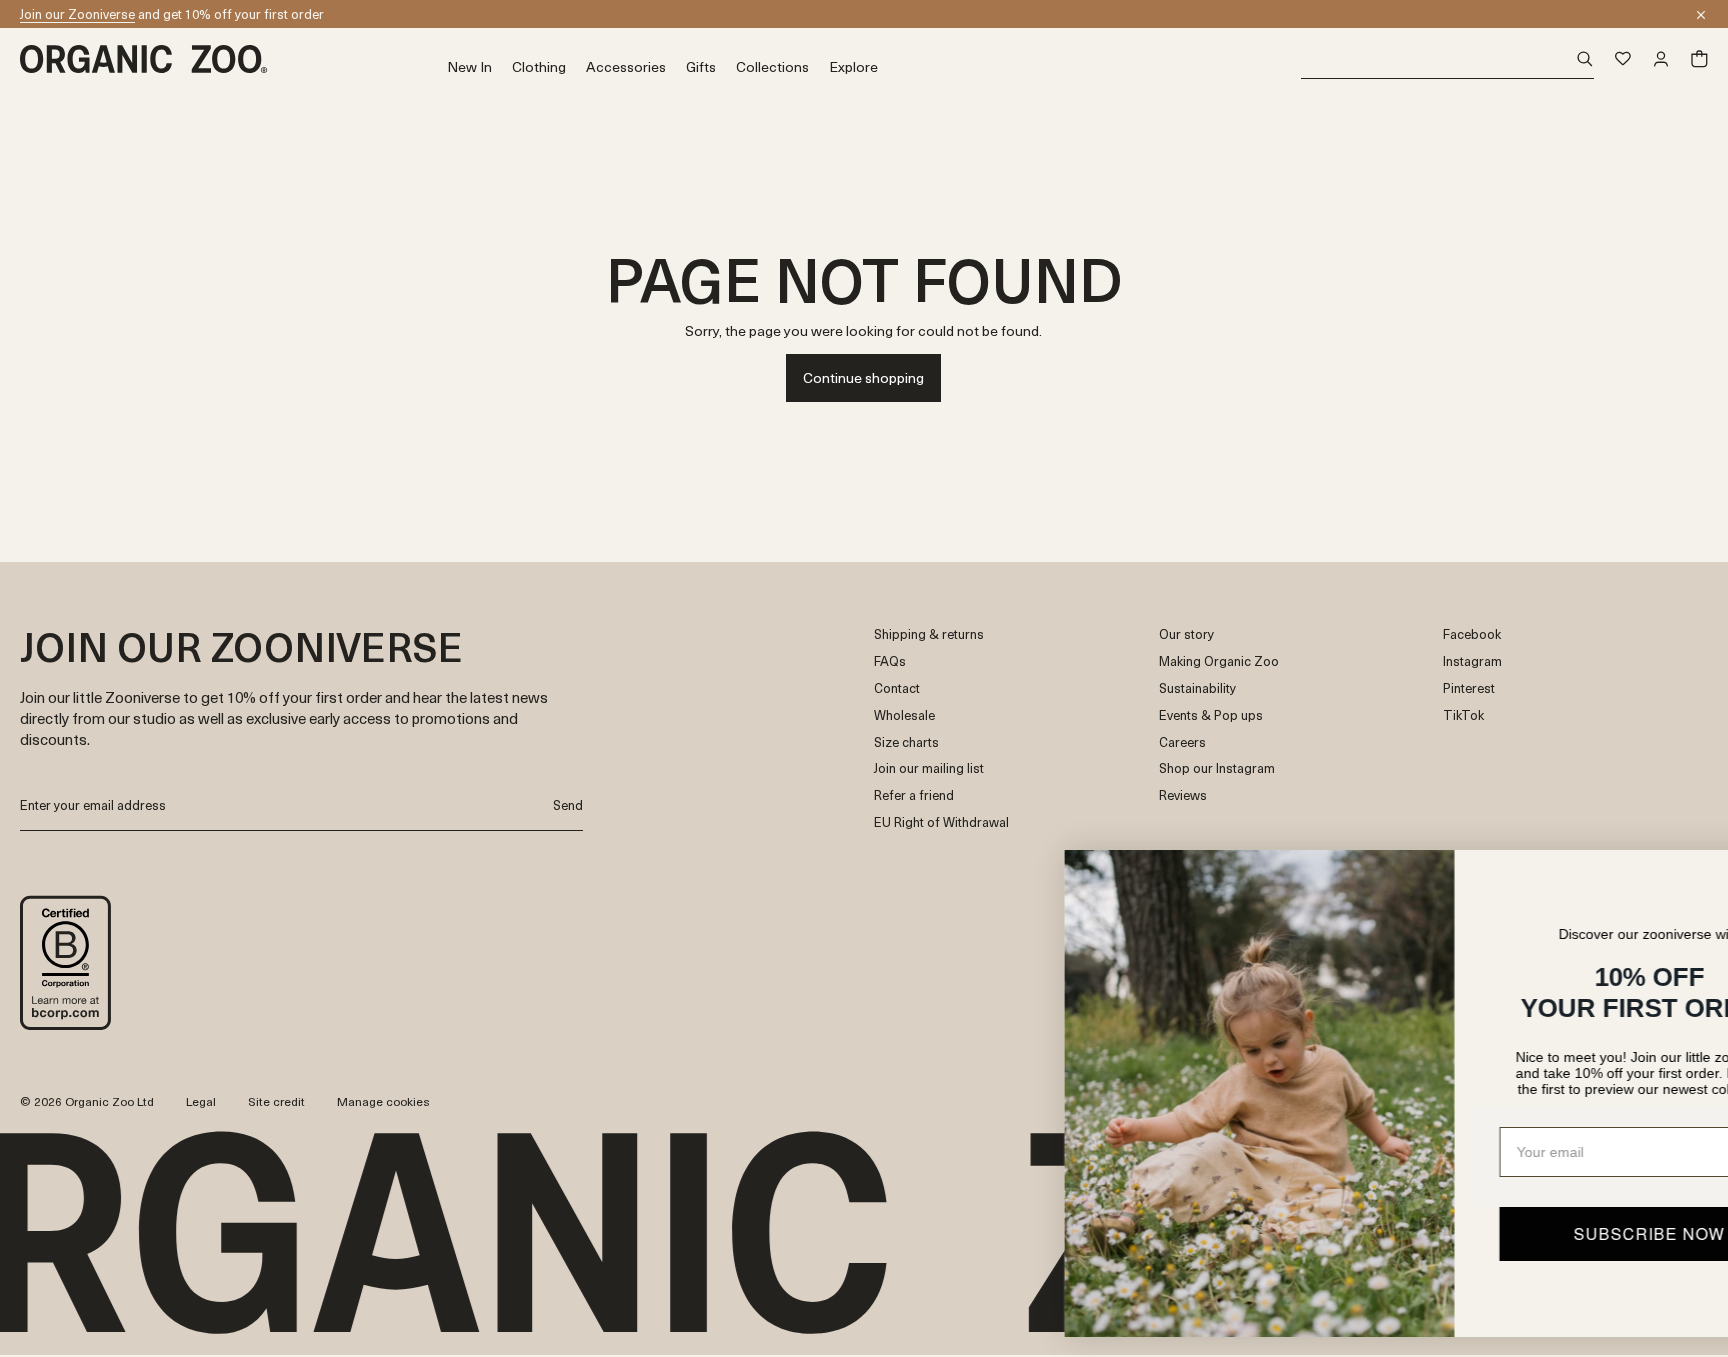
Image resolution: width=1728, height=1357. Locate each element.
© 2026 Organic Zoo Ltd (87, 1102)
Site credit (276, 1101)
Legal (201, 1101)
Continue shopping (863, 377)
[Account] (1661, 59)
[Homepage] (233, 59)
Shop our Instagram (1217, 768)
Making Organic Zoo (1219, 661)
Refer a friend (914, 795)
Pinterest (1469, 688)
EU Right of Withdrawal (941, 822)
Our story (1186, 634)
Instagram (1472, 661)
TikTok (1463, 715)
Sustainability (1197, 688)
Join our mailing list (929, 768)
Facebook (1472, 634)
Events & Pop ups (1211, 715)
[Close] (1701, 15)
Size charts (906, 742)
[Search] (1447, 59)
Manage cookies (383, 1101)
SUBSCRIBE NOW (1513, 1233)
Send (568, 804)
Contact (897, 688)
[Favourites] (1623, 59)
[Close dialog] (1682, 875)
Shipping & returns (929, 634)
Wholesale (904, 715)
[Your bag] (1699, 59)
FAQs (890, 661)
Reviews (1183, 795)
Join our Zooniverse (77, 13)
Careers (1182, 742)
